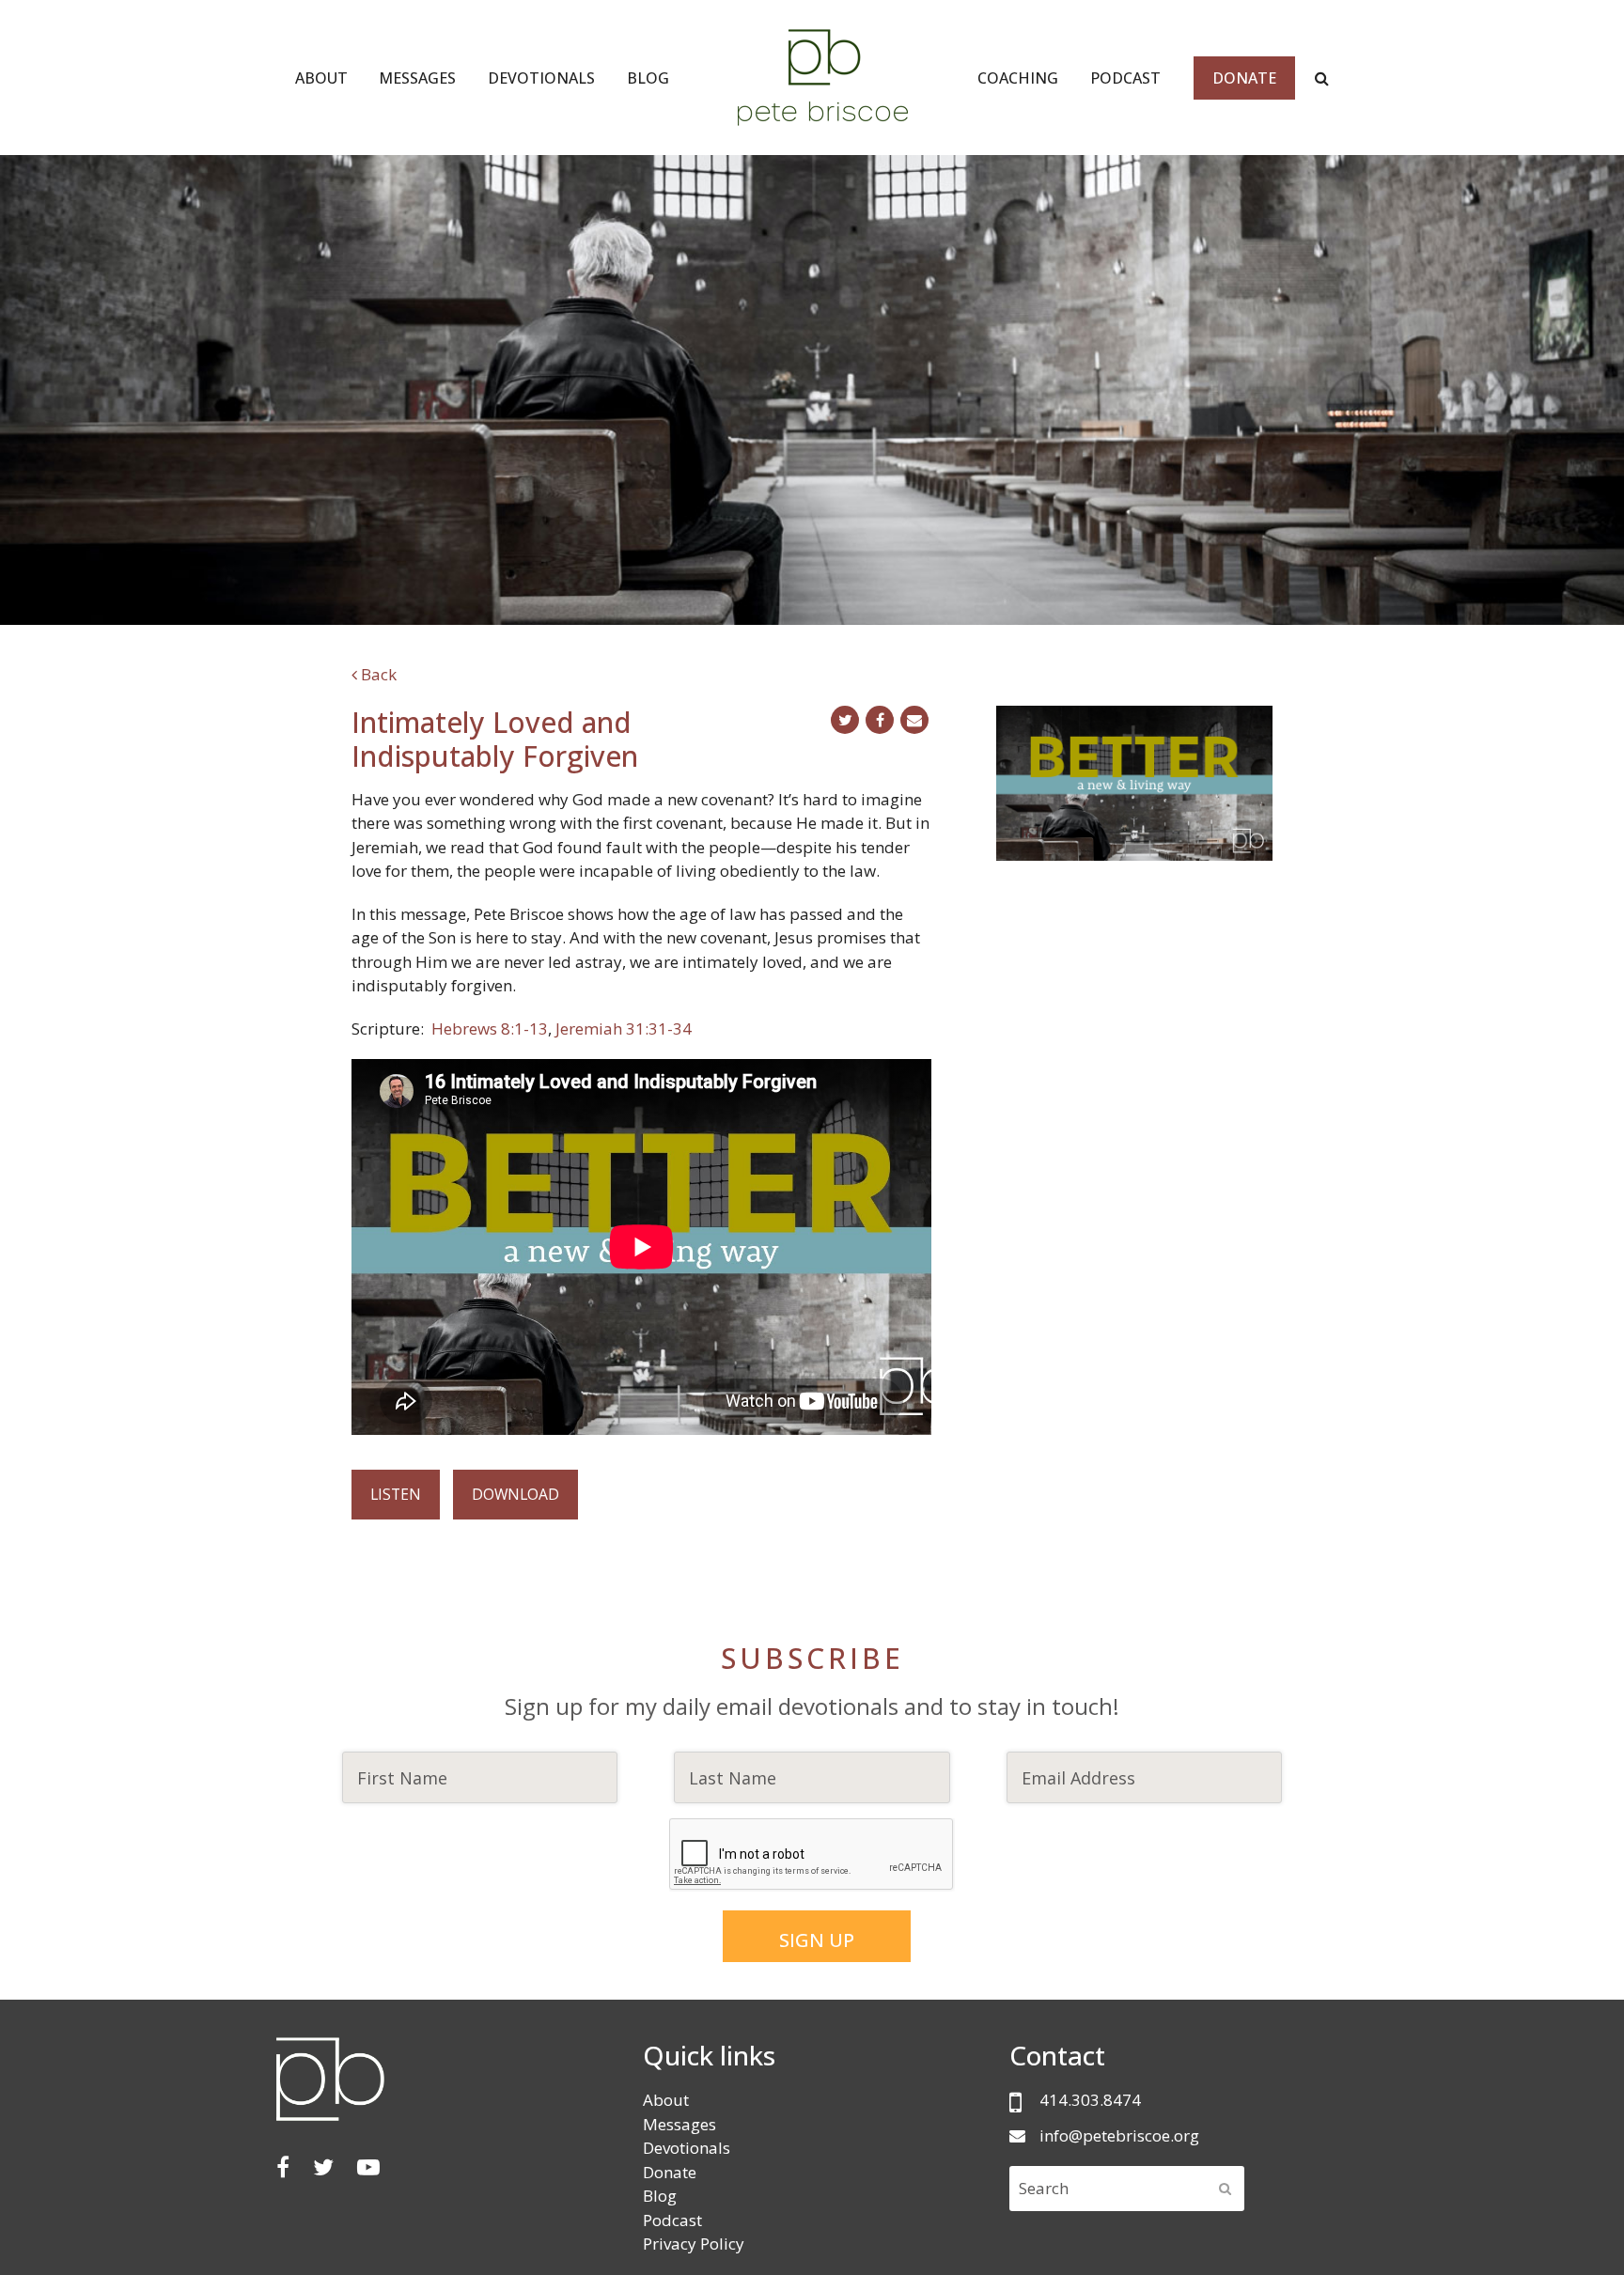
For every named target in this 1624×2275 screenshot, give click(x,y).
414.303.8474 (1090, 2100)
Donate (670, 2172)
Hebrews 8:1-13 (490, 1028)
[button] (845, 720)
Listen (396, 1494)
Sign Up (817, 1940)
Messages (679, 2124)
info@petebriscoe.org (1119, 2135)
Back (377, 674)
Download (515, 1494)
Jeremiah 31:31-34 (625, 1028)
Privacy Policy (694, 2244)
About (666, 2100)
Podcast (672, 2220)
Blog (660, 2196)
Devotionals (687, 2148)
